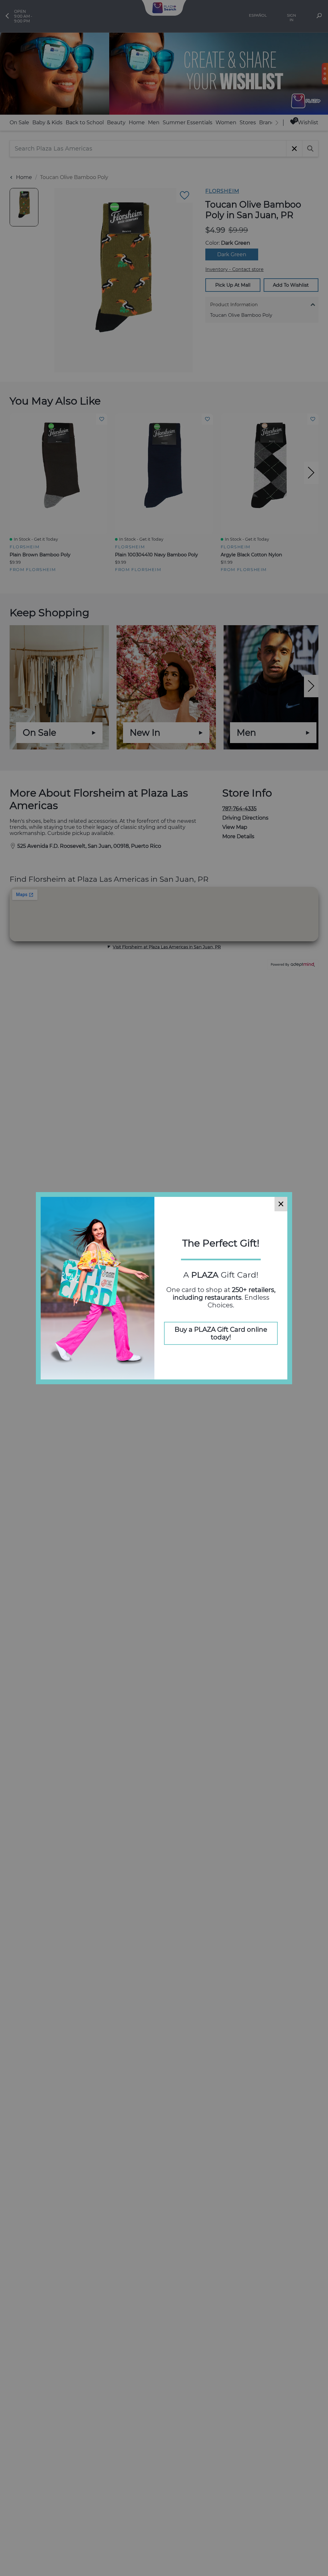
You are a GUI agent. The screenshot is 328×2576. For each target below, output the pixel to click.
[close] (281, 1204)
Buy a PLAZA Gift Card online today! (221, 1333)
